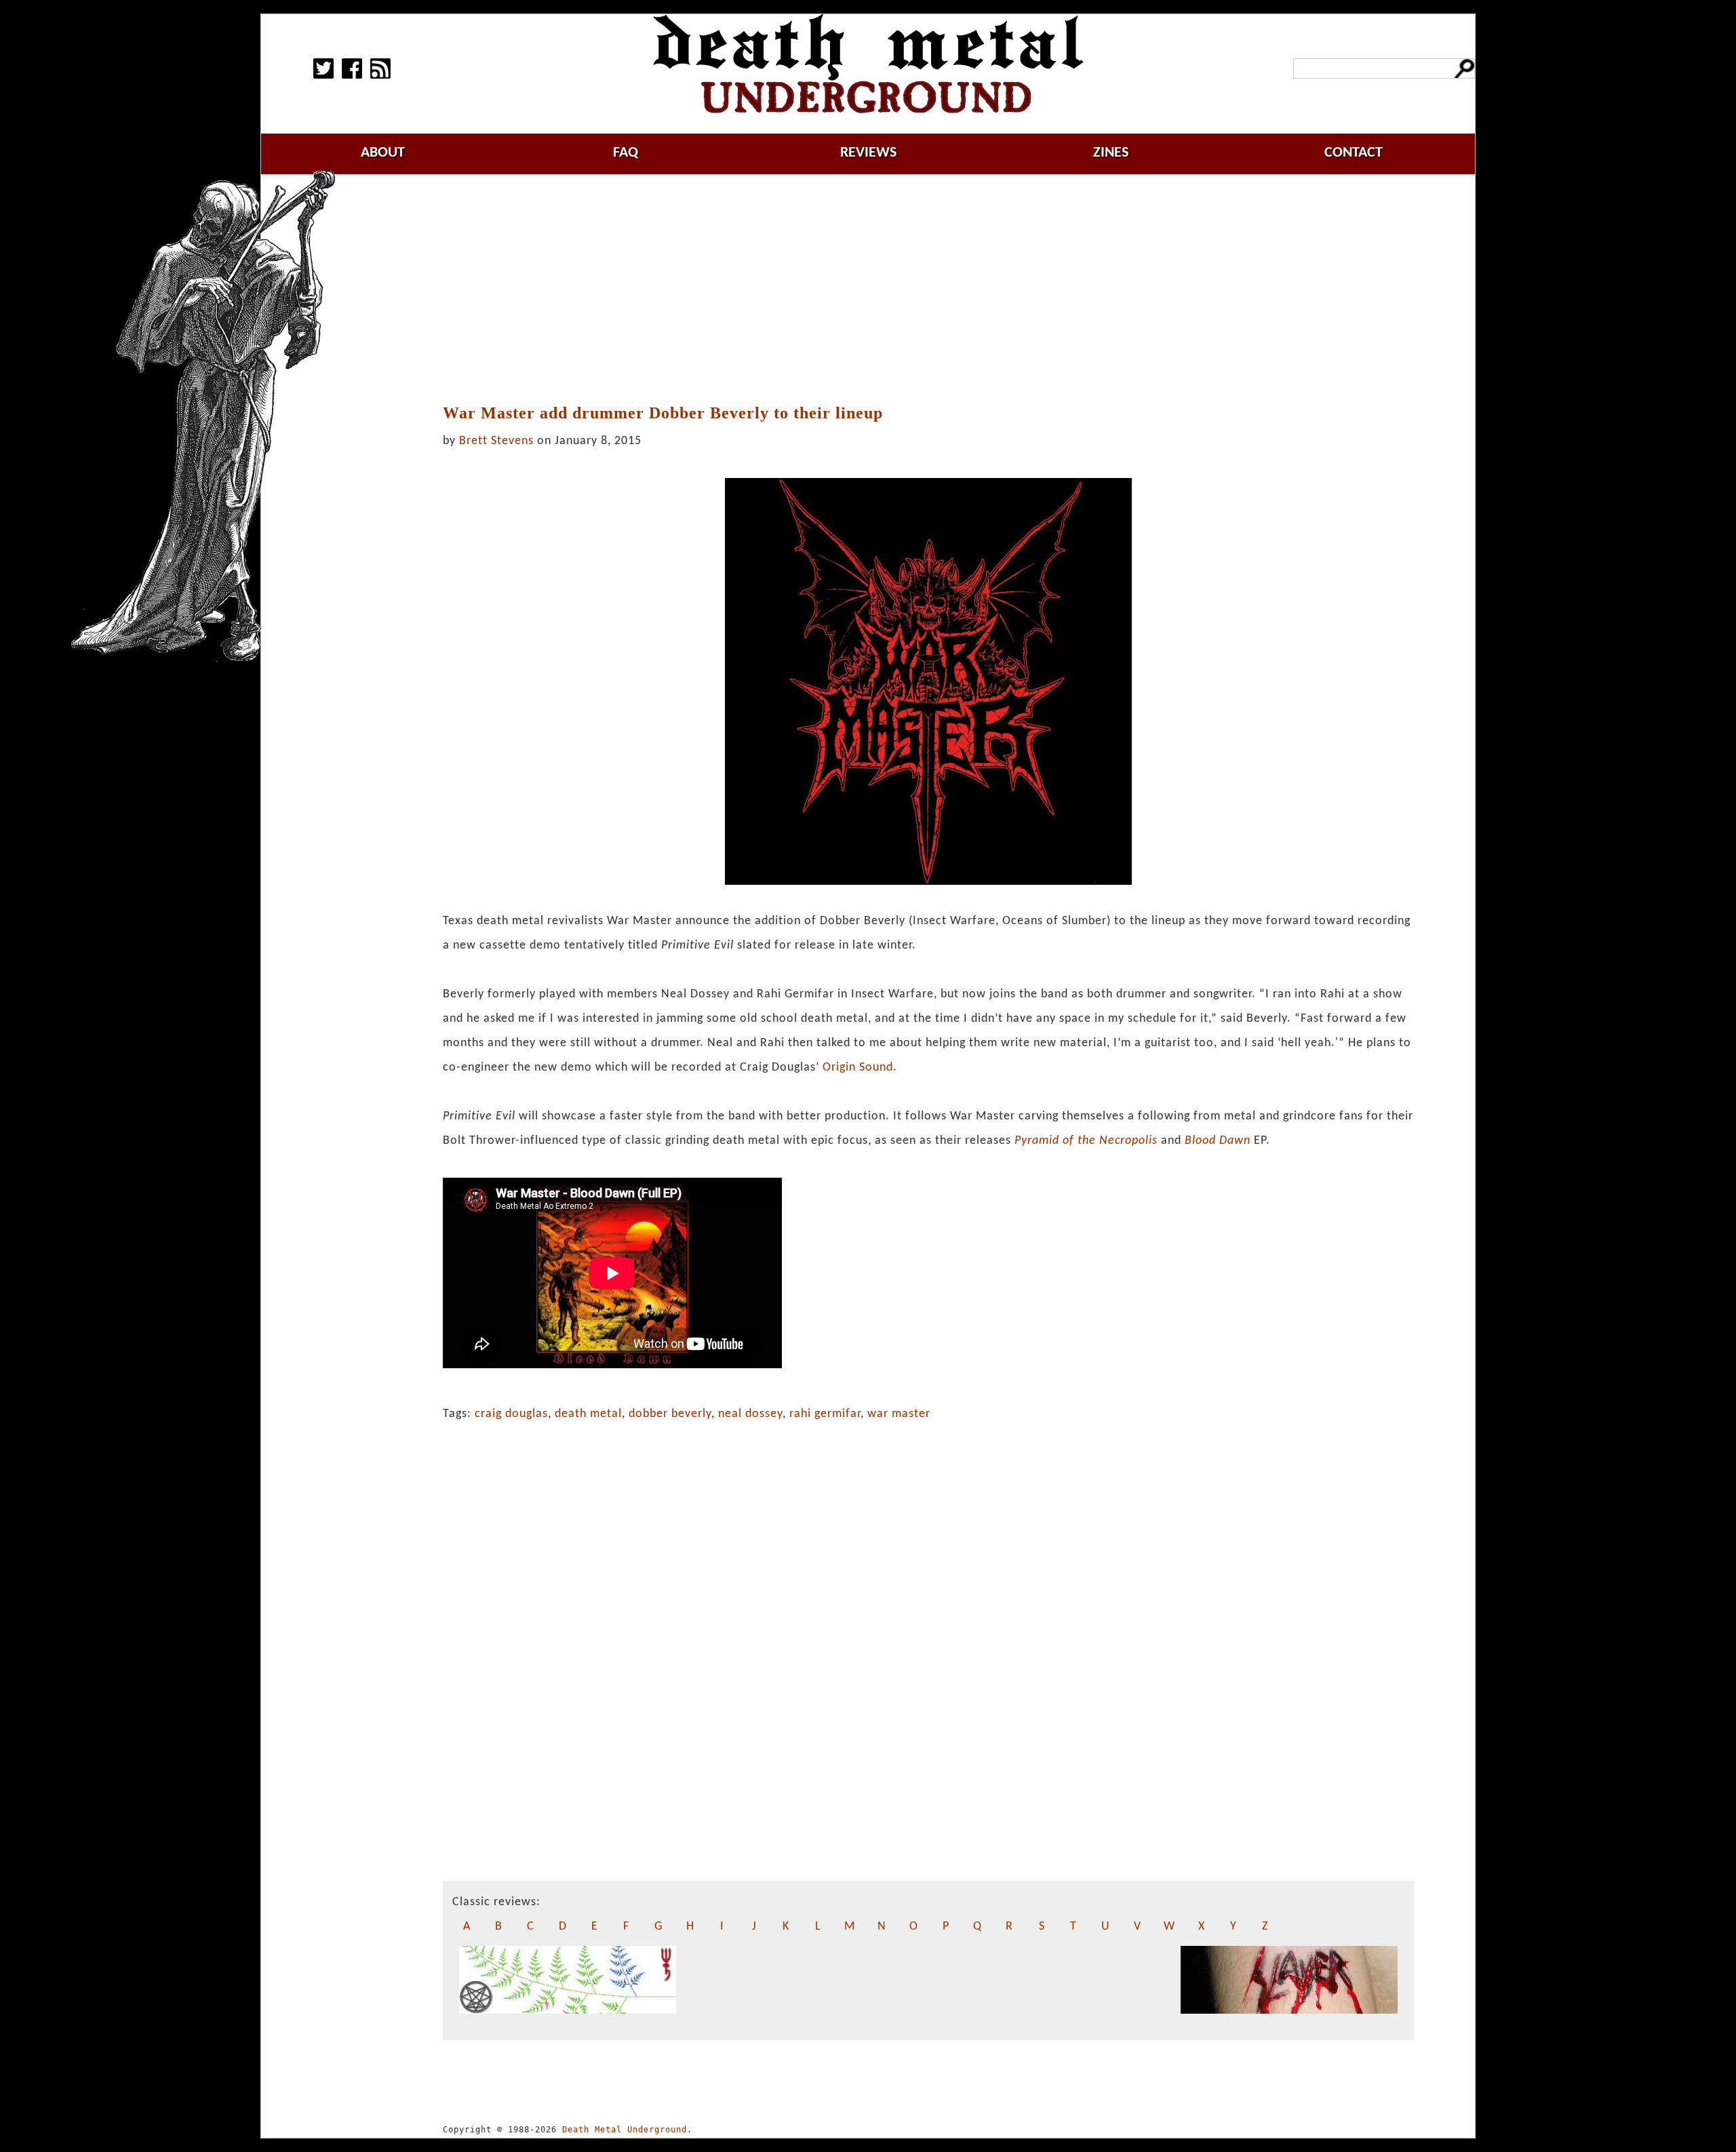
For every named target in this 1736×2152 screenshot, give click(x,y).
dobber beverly (670, 1414)
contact (1354, 153)
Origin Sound (858, 1068)
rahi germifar (825, 1414)
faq (626, 153)
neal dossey (750, 1414)
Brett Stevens (496, 441)
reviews (868, 153)
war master (899, 1414)
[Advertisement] (928, 290)
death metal (588, 1414)
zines (1111, 153)
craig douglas (511, 1414)
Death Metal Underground (625, 2130)
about (383, 153)
